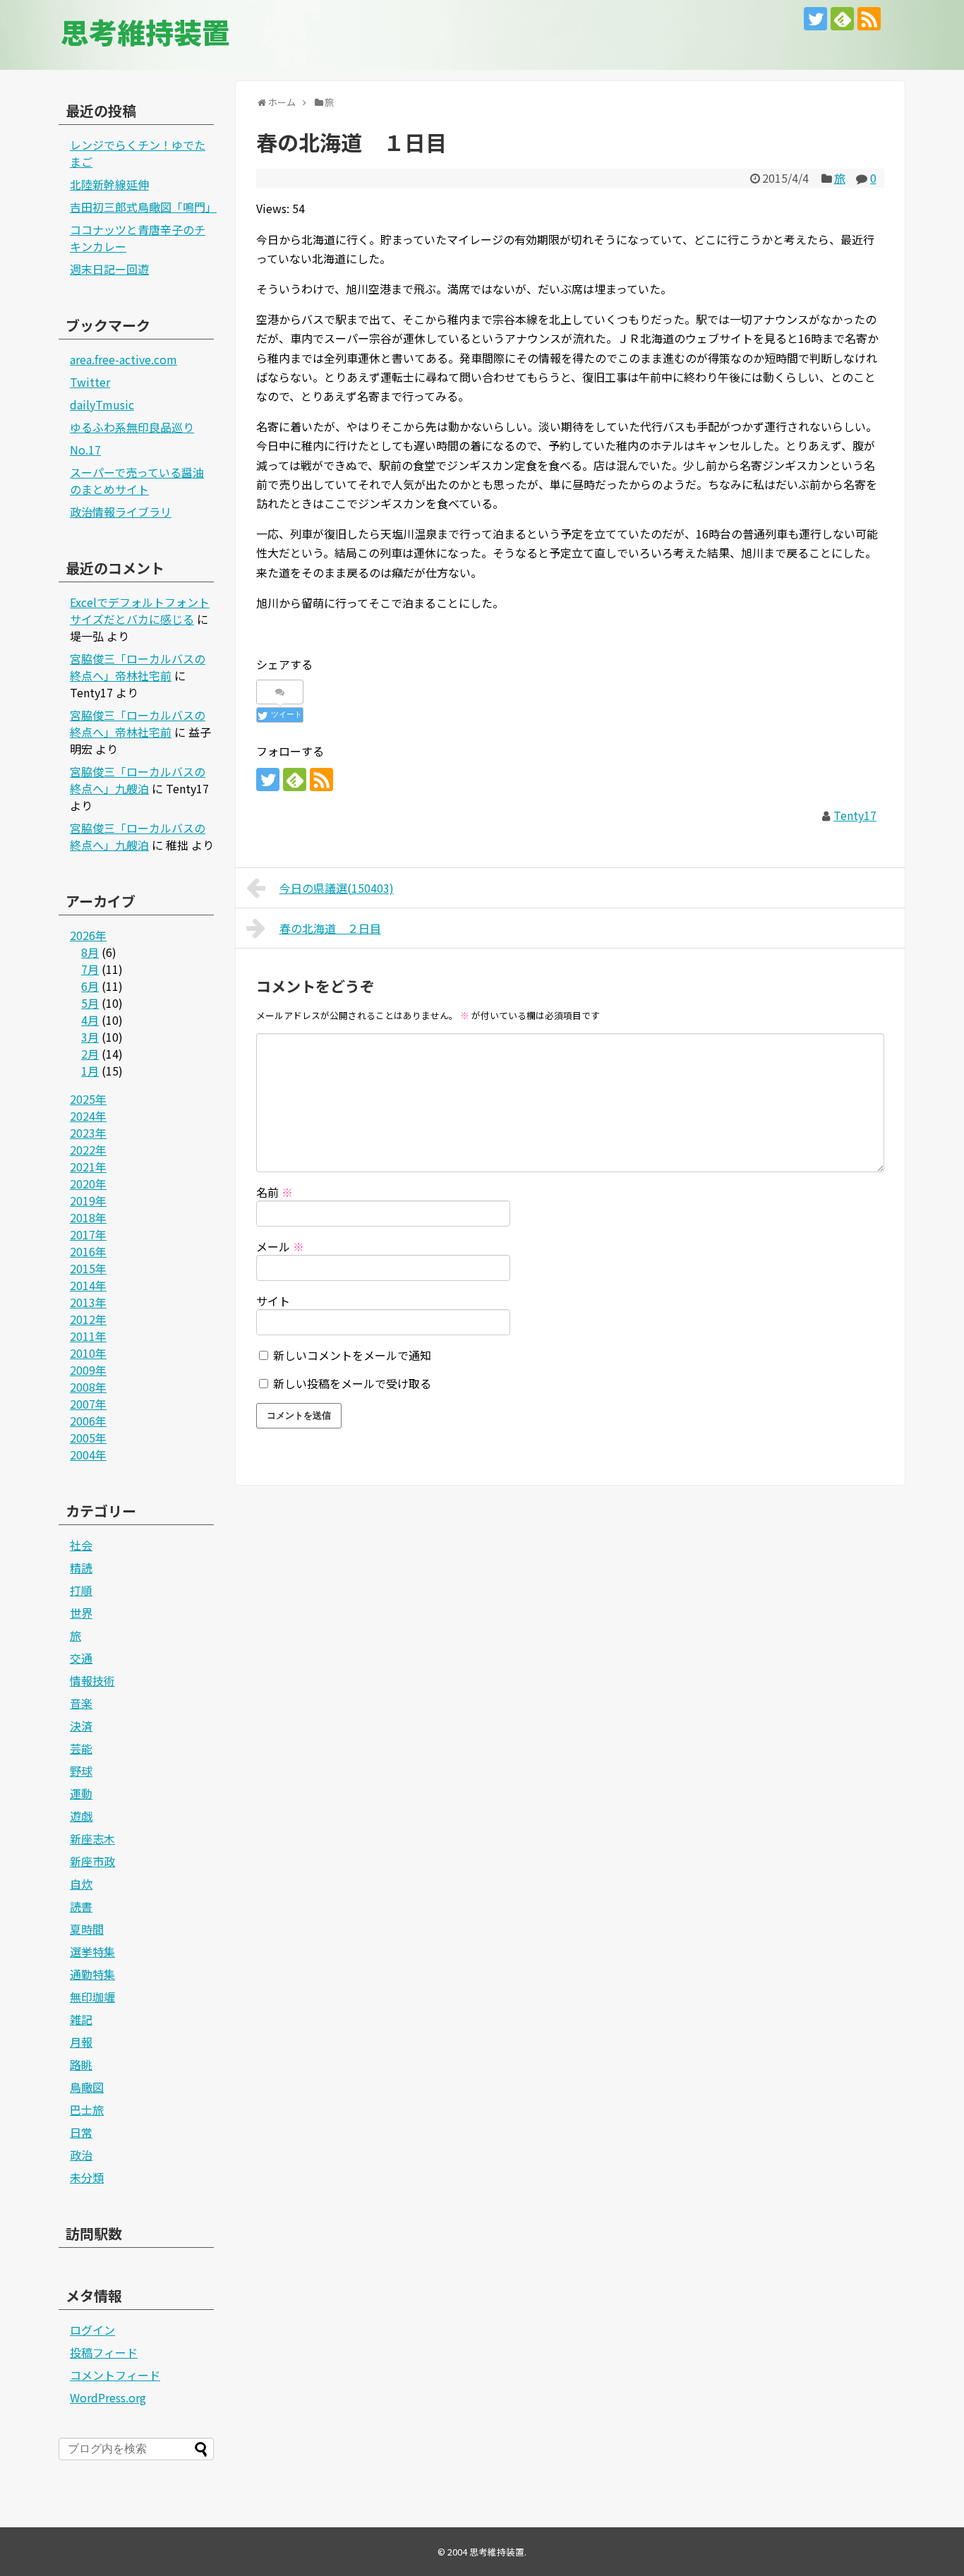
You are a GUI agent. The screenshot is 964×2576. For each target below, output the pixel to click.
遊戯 (81, 1816)
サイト (273, 1301)
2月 (90, 1054)
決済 (81, 1726)
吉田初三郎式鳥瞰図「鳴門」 (143, 207)
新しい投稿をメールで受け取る (352, 1383)
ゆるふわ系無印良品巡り (132, 427)
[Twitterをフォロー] (815, 19)
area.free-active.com (123, 359)
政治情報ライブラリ (121, 512)
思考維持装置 (145, 32)
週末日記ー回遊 (109, 269)
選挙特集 (92, 1951)
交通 (81, 1658)
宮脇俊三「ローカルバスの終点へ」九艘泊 (138, 780)
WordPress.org (108, 2397)
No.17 (85, 450)
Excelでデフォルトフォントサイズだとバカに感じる (140, 610)
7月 (90, 969)
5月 (90, 1003)
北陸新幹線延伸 (109, 184)
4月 (90, 1020)
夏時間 (87, 1929)
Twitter (90, 382)
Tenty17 (855, 815)
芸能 (81, 1748)
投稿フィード (104, 2352)
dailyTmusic (102, 404)
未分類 (87, 2177)
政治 (81, 2155)
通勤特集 (92, 1974)
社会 (81, 1545)
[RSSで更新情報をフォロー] (869, 19)
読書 (81, 1906)
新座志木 (92, 1838)
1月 (90, 1071)
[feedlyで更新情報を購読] (842, 19)
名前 (275, 1192)
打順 (81, 1590)
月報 (81, 2042)
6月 (90, 986)
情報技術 (92, 1680)
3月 (90, 1037)
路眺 (81, 2064)
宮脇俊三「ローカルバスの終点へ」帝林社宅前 (138, 667)
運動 (81, 1793)
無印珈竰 (92, 1997)
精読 (81, 1567)
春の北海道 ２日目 (330, 928)
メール (280, 1246)
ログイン (92, 2330)
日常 (81, 2132)
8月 (90, 952)
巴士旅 (87, 2109)
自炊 (81, 1884)
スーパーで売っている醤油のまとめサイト (137, 481)
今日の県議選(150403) (337, 888)
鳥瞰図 (87, 2087)
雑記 (81, 2019)
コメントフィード (115, 2375)
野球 (81, 1771)
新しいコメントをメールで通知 (352, 1355)
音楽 (81, 1703)
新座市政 (92, 1861)
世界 (81, 1613)
